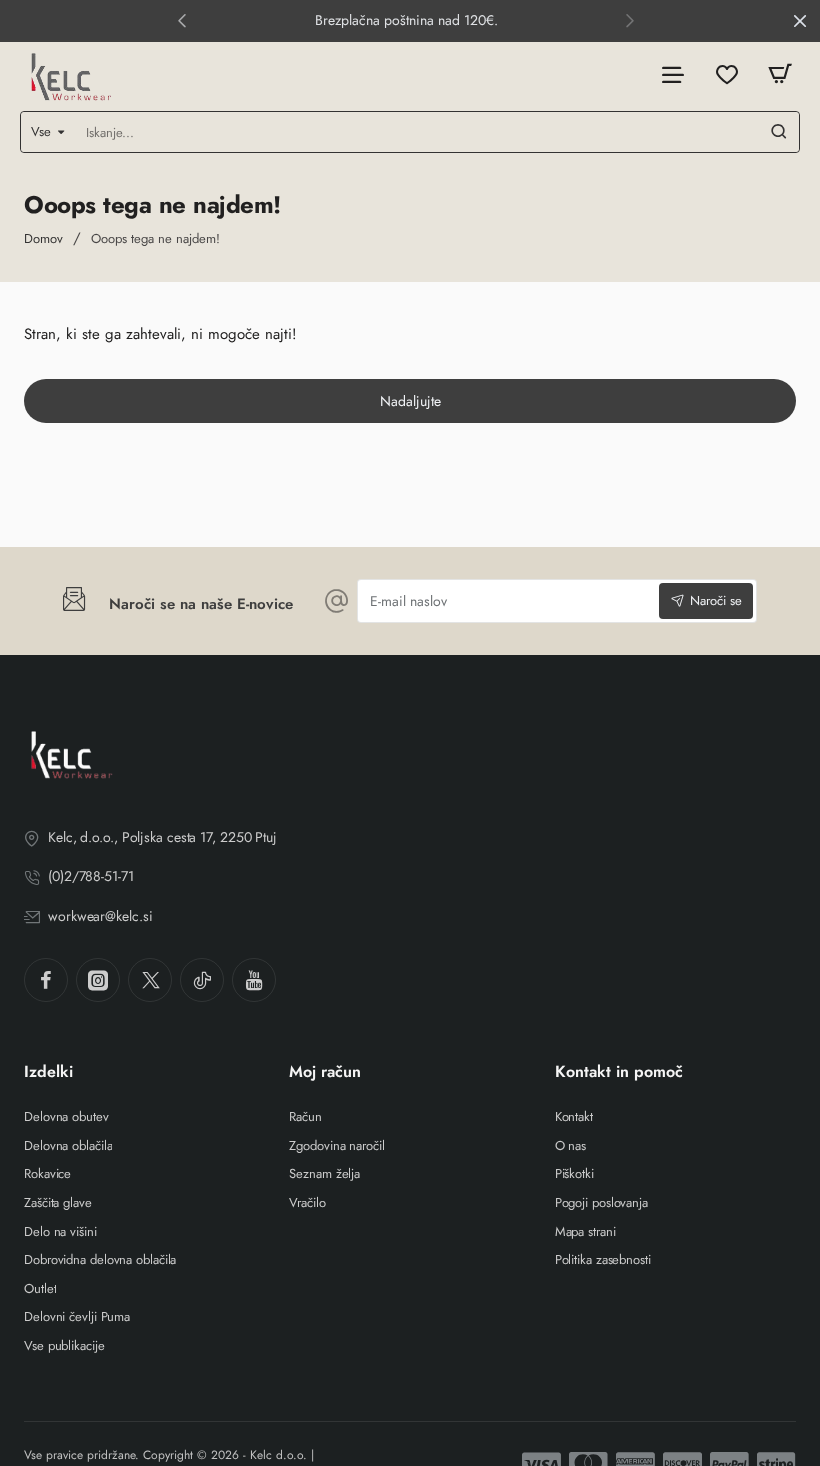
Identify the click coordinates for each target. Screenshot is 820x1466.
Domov (43, 238)
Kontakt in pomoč (619, 1072)
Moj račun (325, 1072)
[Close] (800, 21)
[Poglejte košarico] (780, 74)
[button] (182, 20)
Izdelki (48, 1072)
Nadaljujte (410, 401)
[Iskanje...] (779, 132)
